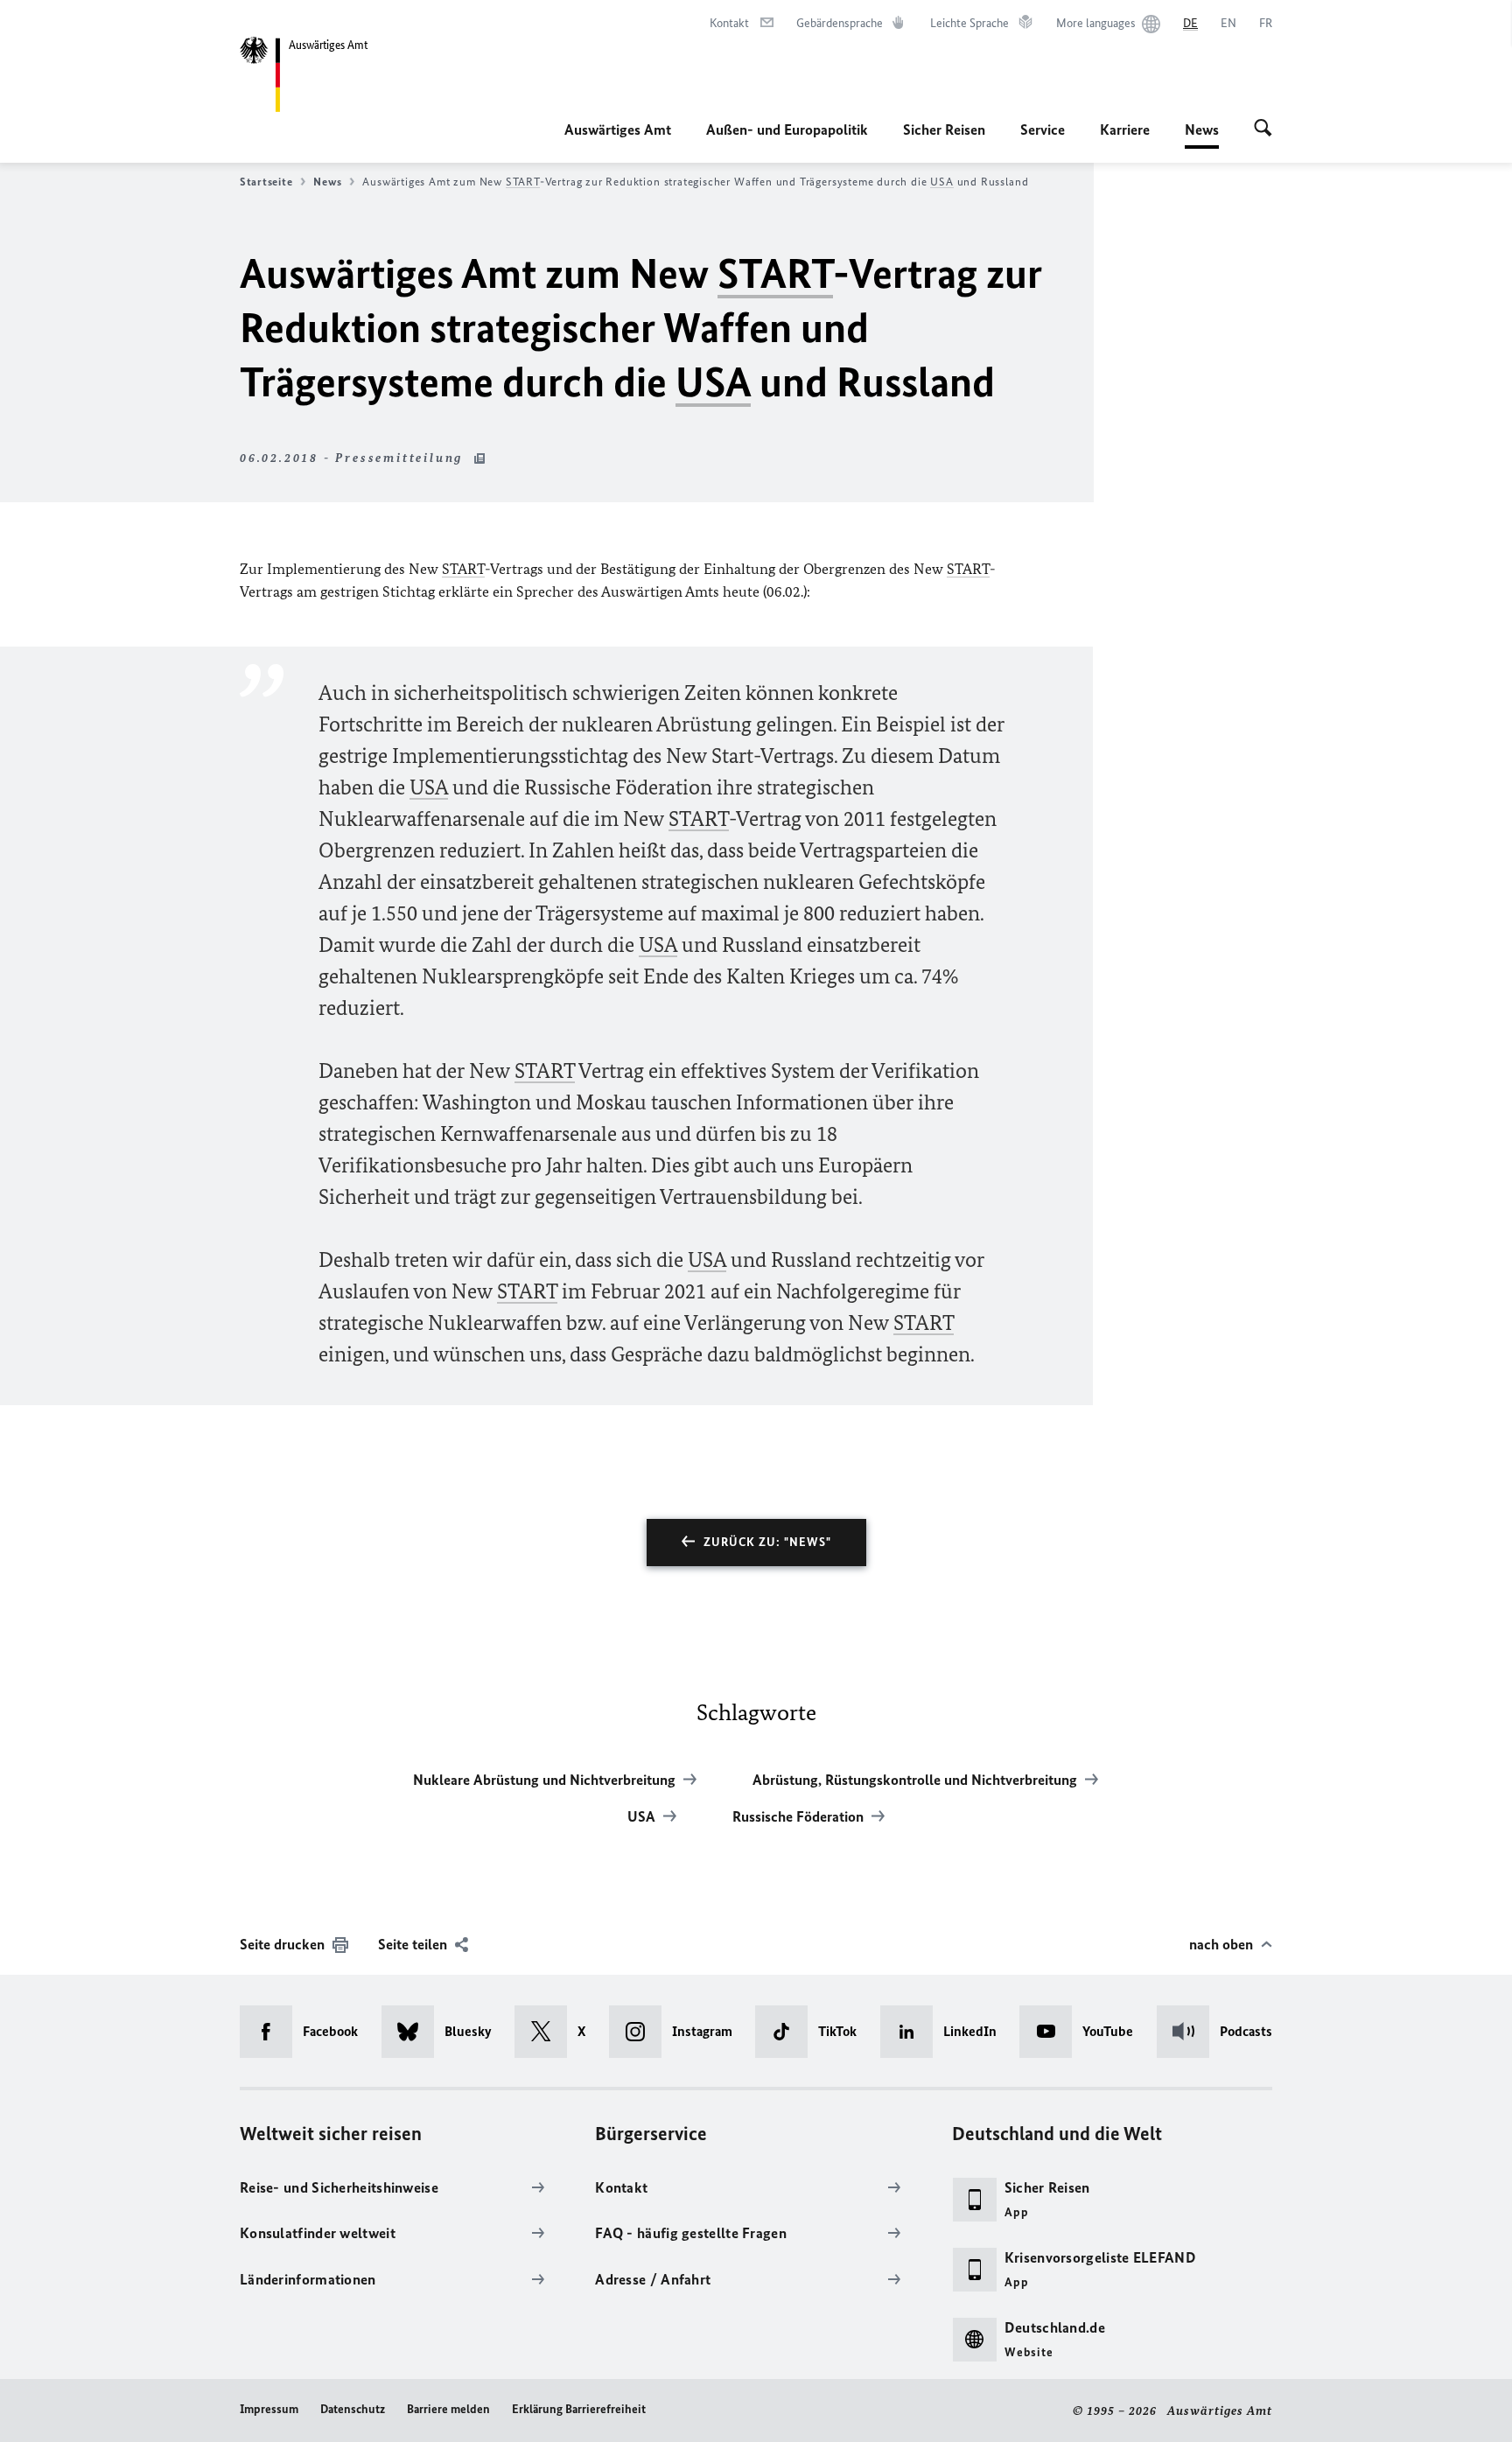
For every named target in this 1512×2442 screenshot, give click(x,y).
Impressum (269, 2409)
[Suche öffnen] (1263, 129)
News (1202, 135)
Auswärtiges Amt (618, 129)
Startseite (266, 182)
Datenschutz (353, 2409)
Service (1043, 129)
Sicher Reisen (944, 129)
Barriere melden (448, 2409)
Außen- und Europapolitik (787, 129)
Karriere (1125, 129)
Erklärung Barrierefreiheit (579, 2409)
